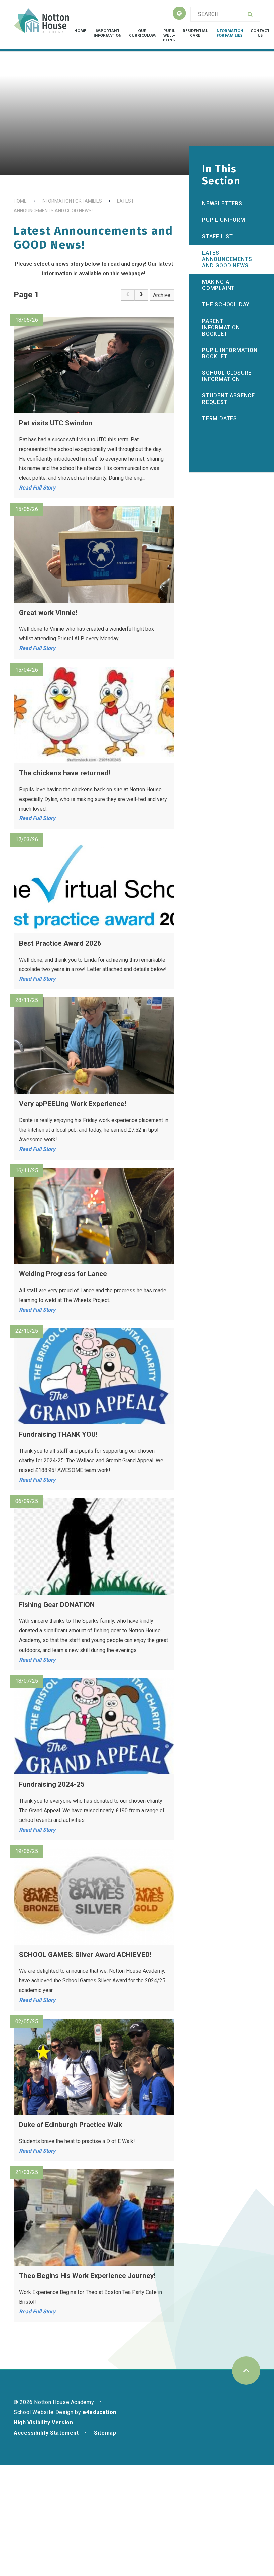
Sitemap (105, 2433)
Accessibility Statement (46, 2433)
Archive (162, 295)
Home (20, 201)
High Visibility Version (43, 2423)
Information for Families (72, 201)
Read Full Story (37, 488)
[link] (128, 295)
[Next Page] (141, 295)
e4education (99, 2412)
